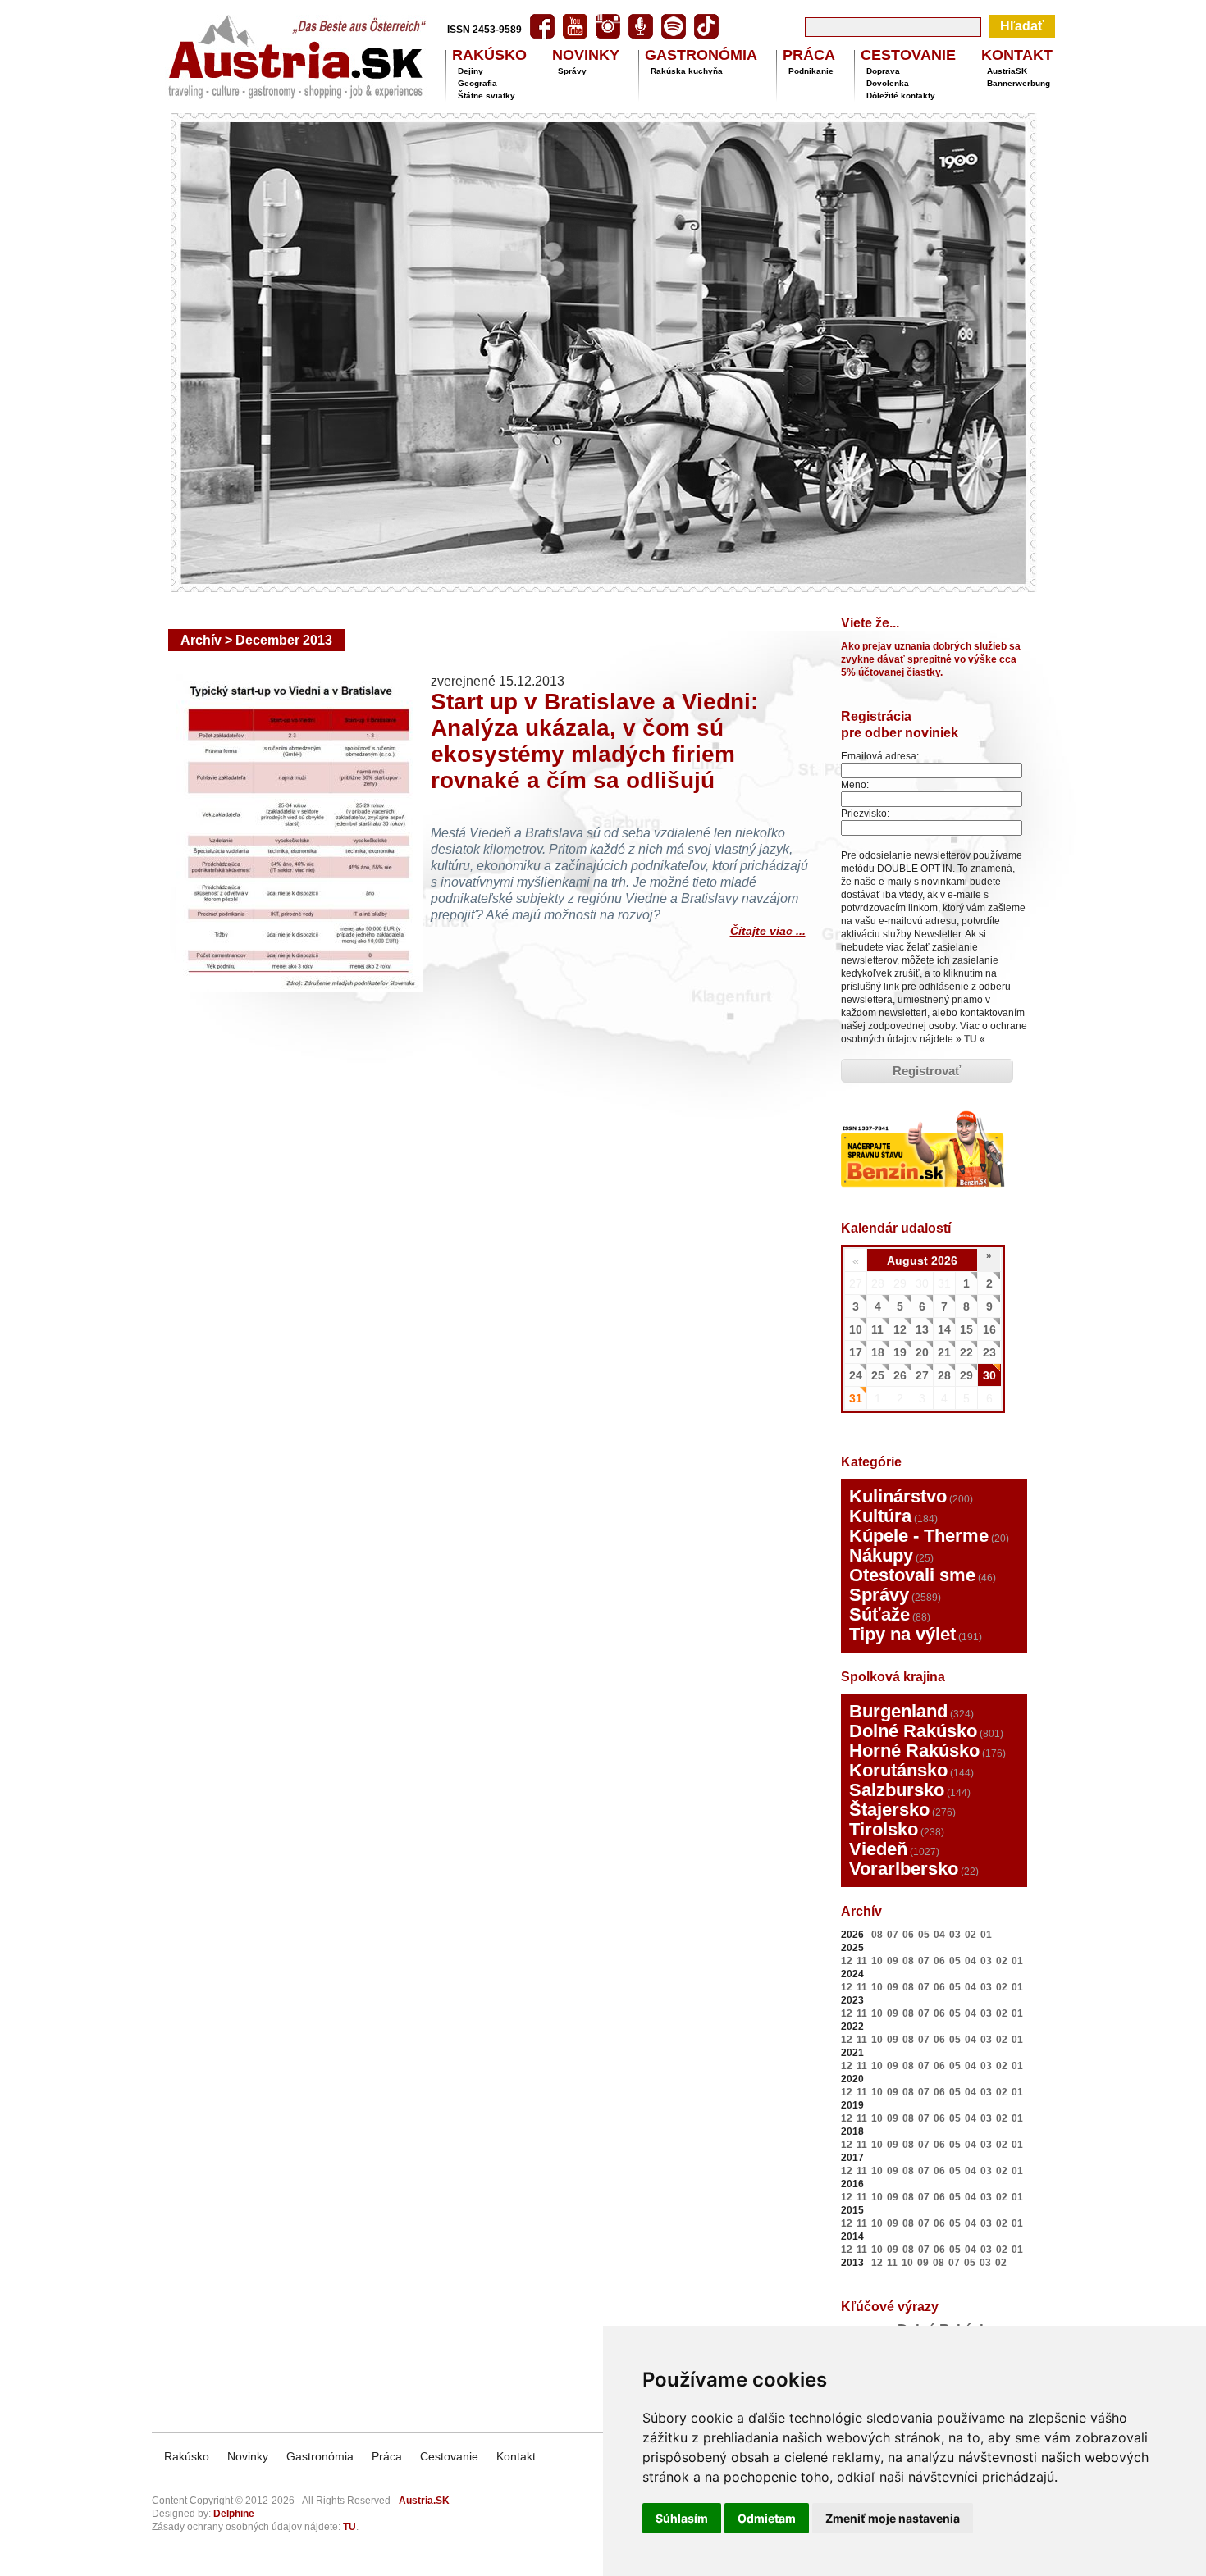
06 (908, 1935)
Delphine (234, 2514)
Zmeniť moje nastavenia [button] (893, 2518)
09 (893, 1961)
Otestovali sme (912, 1575)
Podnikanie (811, 71)
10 (856, 1329)
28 (944, 1375)
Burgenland (898, 1711)
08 (877, 1935)
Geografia (477, 83)
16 (989, 1329)
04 (939, 1935)
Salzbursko (897, 1790)
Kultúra (880, 1516)
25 (878, 1375)
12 (900, 1329)
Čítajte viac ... (768, 929)
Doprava (883, 71)
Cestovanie (449, 2456)
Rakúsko (187, 2456)
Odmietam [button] (767, 2518)
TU (971, 1039)
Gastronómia (320, 2456)
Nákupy (881, 1555)
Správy (572, 71)
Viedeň (878, 1849)
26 (900, 1375)
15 (966, 1329)
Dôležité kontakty (901, 96)
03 (955, 1935)
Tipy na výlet (902, 1634)
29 (966, 1375)
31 (856, 1398)
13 (922, 1329)
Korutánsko (898, 1770)
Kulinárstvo (898, 1496)
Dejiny (471, 71)
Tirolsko (884, 1829)
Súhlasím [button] (682, 2518)
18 (878, 1352)
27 (922, 1375)
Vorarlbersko (904, 1869)
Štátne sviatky (487, 96)
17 (856, 1352)
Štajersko (889, 1810)
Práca (387, 2456)
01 (986, 1935)
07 (893, 1935)
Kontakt (516, 2456)
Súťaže (879, 1614)
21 (944, 1352)
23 (989, 1352)
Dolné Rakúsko (913, 1731)
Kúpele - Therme (919, 1536)
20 (922, 1352)
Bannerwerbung (1019, 83)
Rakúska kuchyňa (687, 71)
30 (989, 1375)
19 (900, 1352)
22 (966, 1352)
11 (877, 1329)
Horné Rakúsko (914, 1751)
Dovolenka (888, 83)
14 (944, 1329)
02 (971, 1935)
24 (856, 1375)
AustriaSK (1007, 71)
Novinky (248, 2456)
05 (924, 1935)
